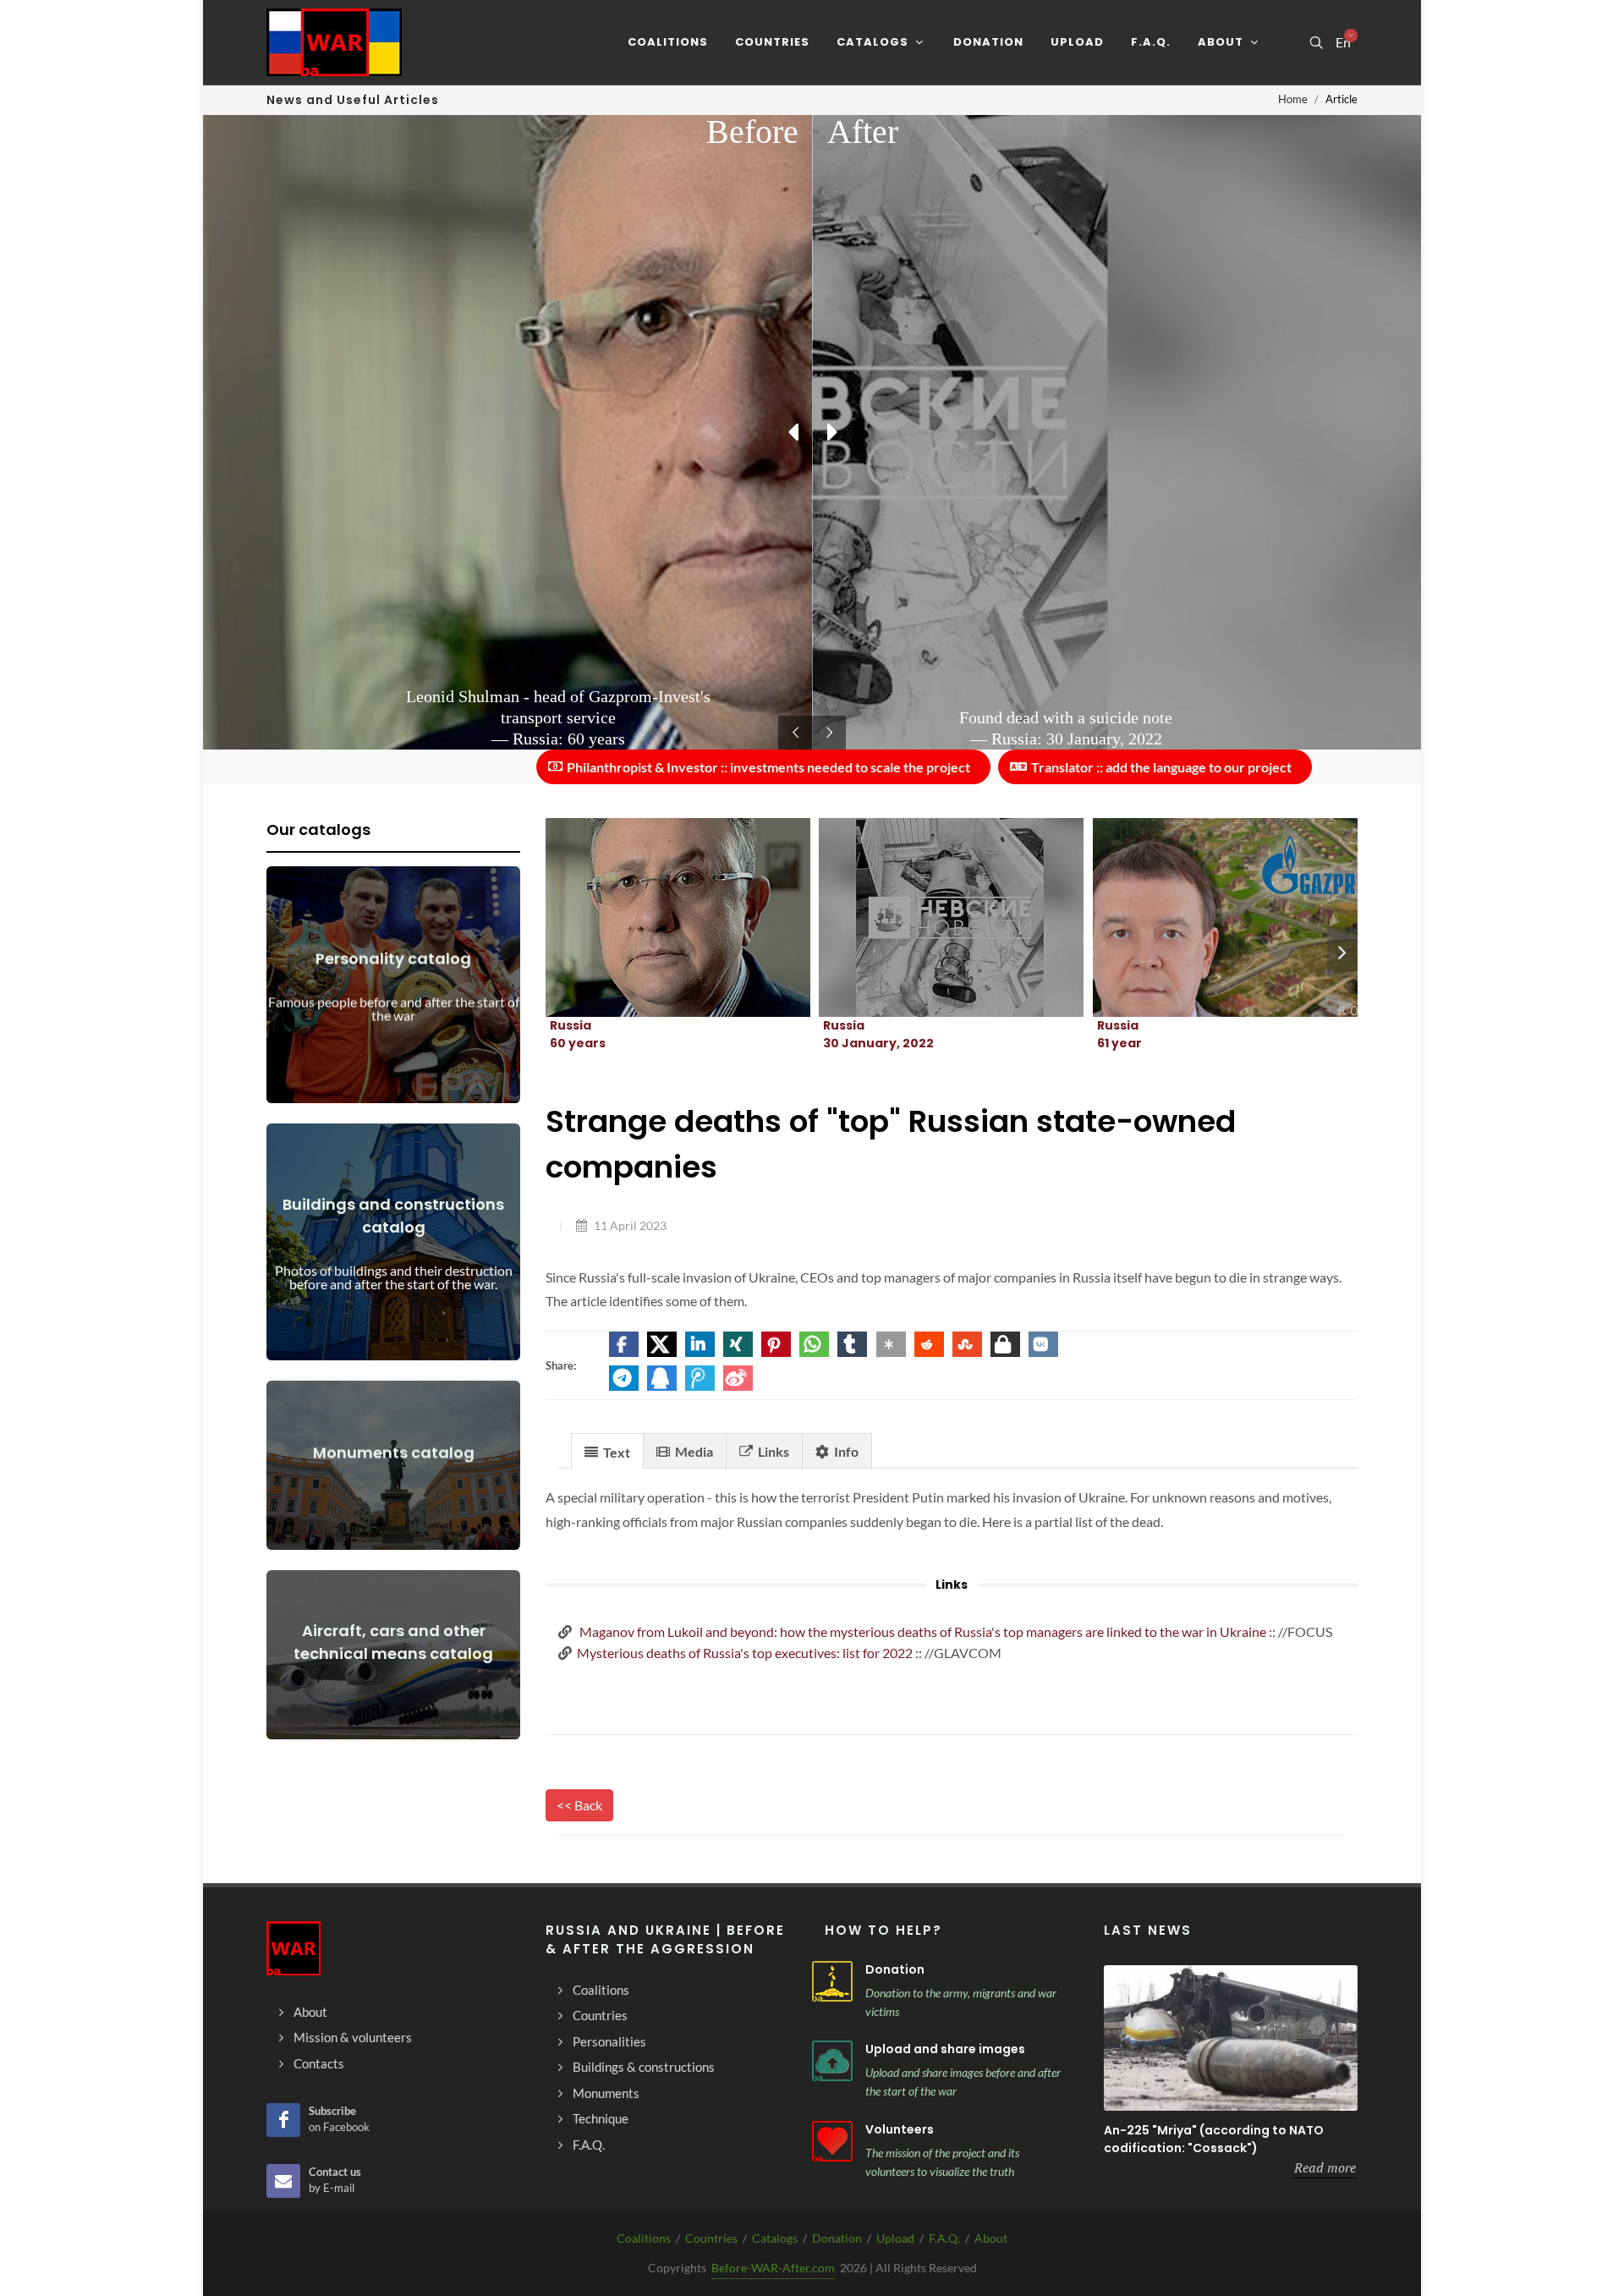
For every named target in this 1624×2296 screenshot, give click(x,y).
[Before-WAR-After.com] (334, 42)
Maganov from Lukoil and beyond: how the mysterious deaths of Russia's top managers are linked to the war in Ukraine (922, 1631)
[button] (624, 1344)
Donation (895, 1969)
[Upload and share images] (832, 2061)
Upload (895, 2238)
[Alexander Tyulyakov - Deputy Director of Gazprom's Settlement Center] (1204, 918)
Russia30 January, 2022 (878, 1034)
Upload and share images (945, 2049)
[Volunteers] (832, 2141)
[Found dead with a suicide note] (931, 918)
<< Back (579, 1805)
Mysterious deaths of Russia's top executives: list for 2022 (745, 1653)
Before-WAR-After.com (773, 2268)
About (991, 2238)
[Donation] (832, 1981)
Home (1293, 99)
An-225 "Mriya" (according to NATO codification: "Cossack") (1214, 2139)
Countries (711, 2238)
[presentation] (1342, 953)
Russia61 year (1119, 1034)
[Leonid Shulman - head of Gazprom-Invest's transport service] (658, 918)
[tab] (607, 1450)
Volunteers (900, 2129)
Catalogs (775, 2238)
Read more (1325, 2167)
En (1343, 42)
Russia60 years (578, 1034)
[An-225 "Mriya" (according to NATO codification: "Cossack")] (1231, 2038)
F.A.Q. (944, 2238)
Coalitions (644, 2238)
